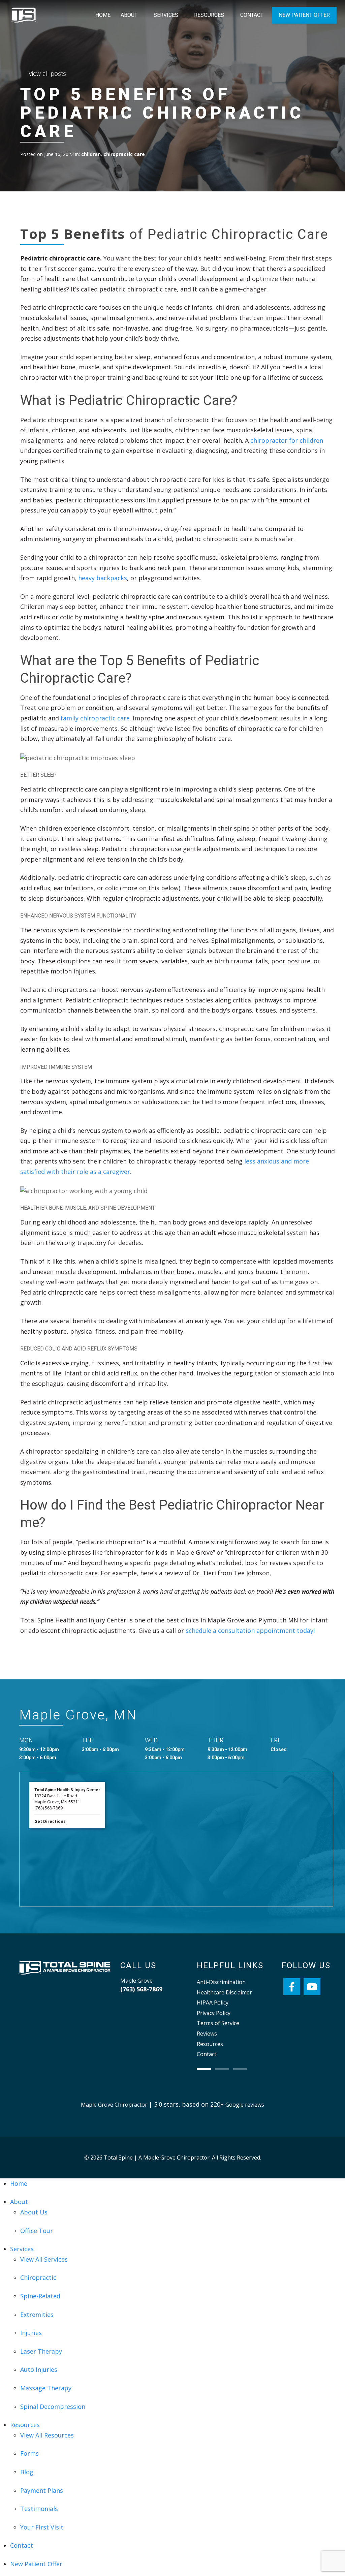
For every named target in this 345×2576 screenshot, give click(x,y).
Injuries (31, 2333)
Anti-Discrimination (221, 1982)
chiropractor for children (287, 440)
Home (103, 15)
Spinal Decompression (53, 2407)
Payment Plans (42, 2490)
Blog (27, 2472)
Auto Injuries (39, 2369)
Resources (209, 15)
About (129, 15)
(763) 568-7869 (141, 1989)
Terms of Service (218, 2023)
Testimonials (39, 2509)
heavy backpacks (103, 578)
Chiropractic (38, 2277)
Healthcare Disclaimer (224, 1992)
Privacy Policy (214, 2013)
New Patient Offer (304, 15)
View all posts (47, 73)
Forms (29, 2453)
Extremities (37, 2315)
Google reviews (245, 2105)
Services (166, 15)
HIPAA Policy (213, 2003)
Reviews (207, 2034)
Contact (252, 15)
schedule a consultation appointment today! (250, 1631)
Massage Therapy (46, 2388)
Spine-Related (40, 2296)
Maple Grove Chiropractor (114, 2105)
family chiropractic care (95, 718)
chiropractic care (124, 154)
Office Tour (37, 2231)
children (91, 154)
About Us (34, 2212)
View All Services (44, 2259)
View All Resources (47, 2435)
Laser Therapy (41, 2351)
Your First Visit (42, 2527)
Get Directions (50, 1821)
